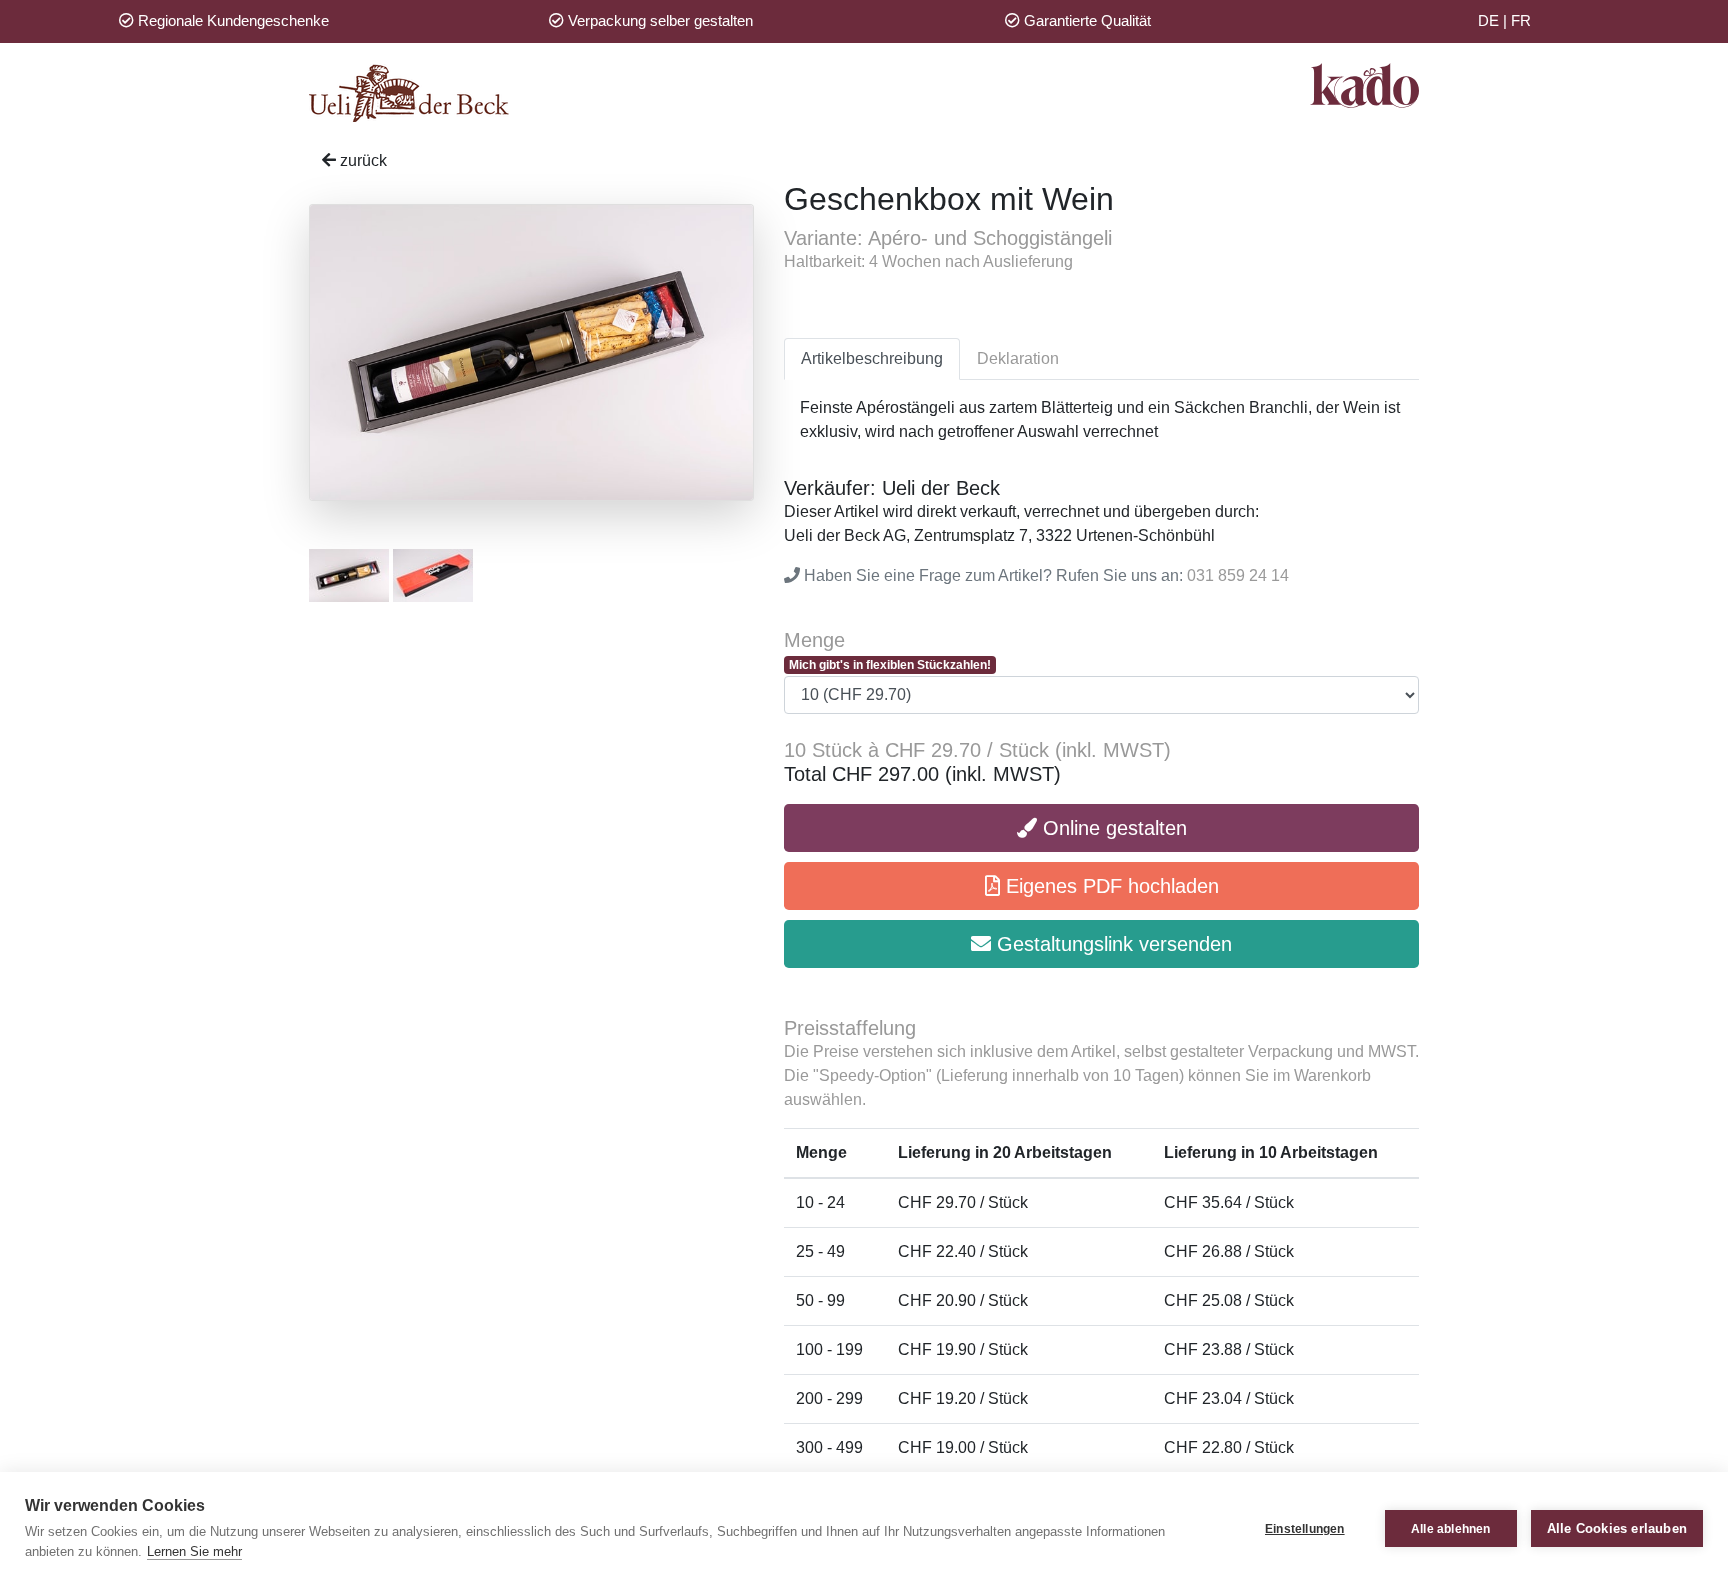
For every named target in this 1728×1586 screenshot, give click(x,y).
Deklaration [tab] (1018, 358)
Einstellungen (1305, 1529)
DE (1488, 20)
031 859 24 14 (1238, 575)
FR (1521, 20)
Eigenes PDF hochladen (1109, 886)
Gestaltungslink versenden (1111, 944)
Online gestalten (1112, 828)
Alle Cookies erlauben (1617, 1528)
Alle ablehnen (1451, 1529)
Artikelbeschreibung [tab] (872, 358)
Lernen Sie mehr (194, 1551)
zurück (361, 160)
